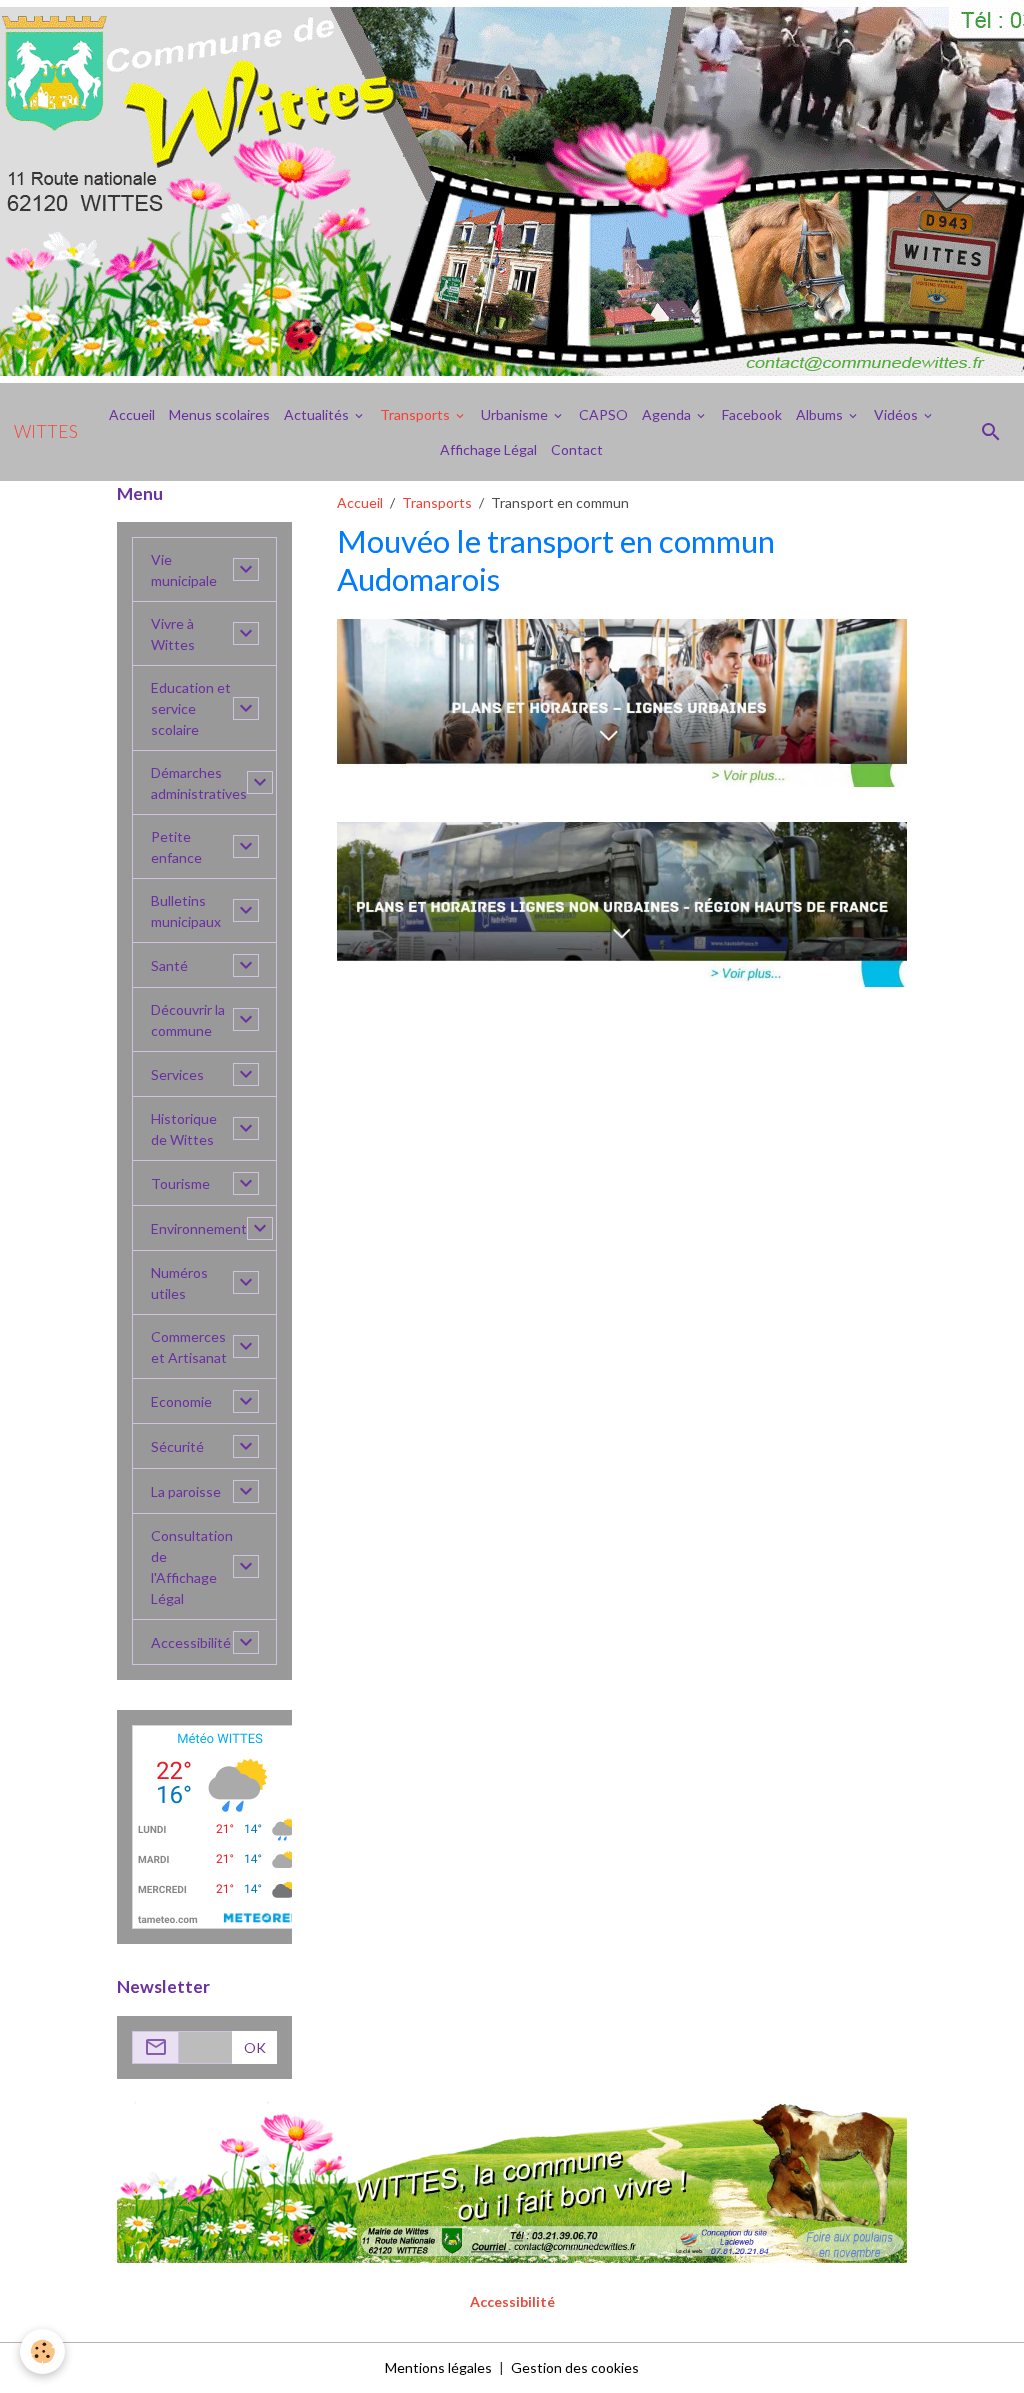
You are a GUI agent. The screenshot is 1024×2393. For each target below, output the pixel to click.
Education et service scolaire (191, 708)
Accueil (132, 414)
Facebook (752, 414)
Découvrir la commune (188, 1020)
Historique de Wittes (184, 1129)
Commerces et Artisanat (189, 1347)
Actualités (318, 414)
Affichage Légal (488, 449)
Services (177, 1074)
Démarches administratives (199, 783)
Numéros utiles (179, 1283)
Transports (416, 414)
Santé (169, 965)
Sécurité (177, 1446)
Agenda (668, 414)
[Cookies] (42, 2351)
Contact (577, 449)
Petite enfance (176, 847)
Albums (821, 414)
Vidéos (897, 414)
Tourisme (180, 1183)
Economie (181, 1401)
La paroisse (186, 1491)
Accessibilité (191, 1642)
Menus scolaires (219, 414)
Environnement (199, 1228)
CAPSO (603, 414)
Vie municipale (184, 570)
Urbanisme (516, 414)
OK (255, 2047)
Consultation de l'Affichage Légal (192, 1567)
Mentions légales (438, 2367)
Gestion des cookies (575, 2367)
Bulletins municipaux (186, 911)
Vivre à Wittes (173, 634)
